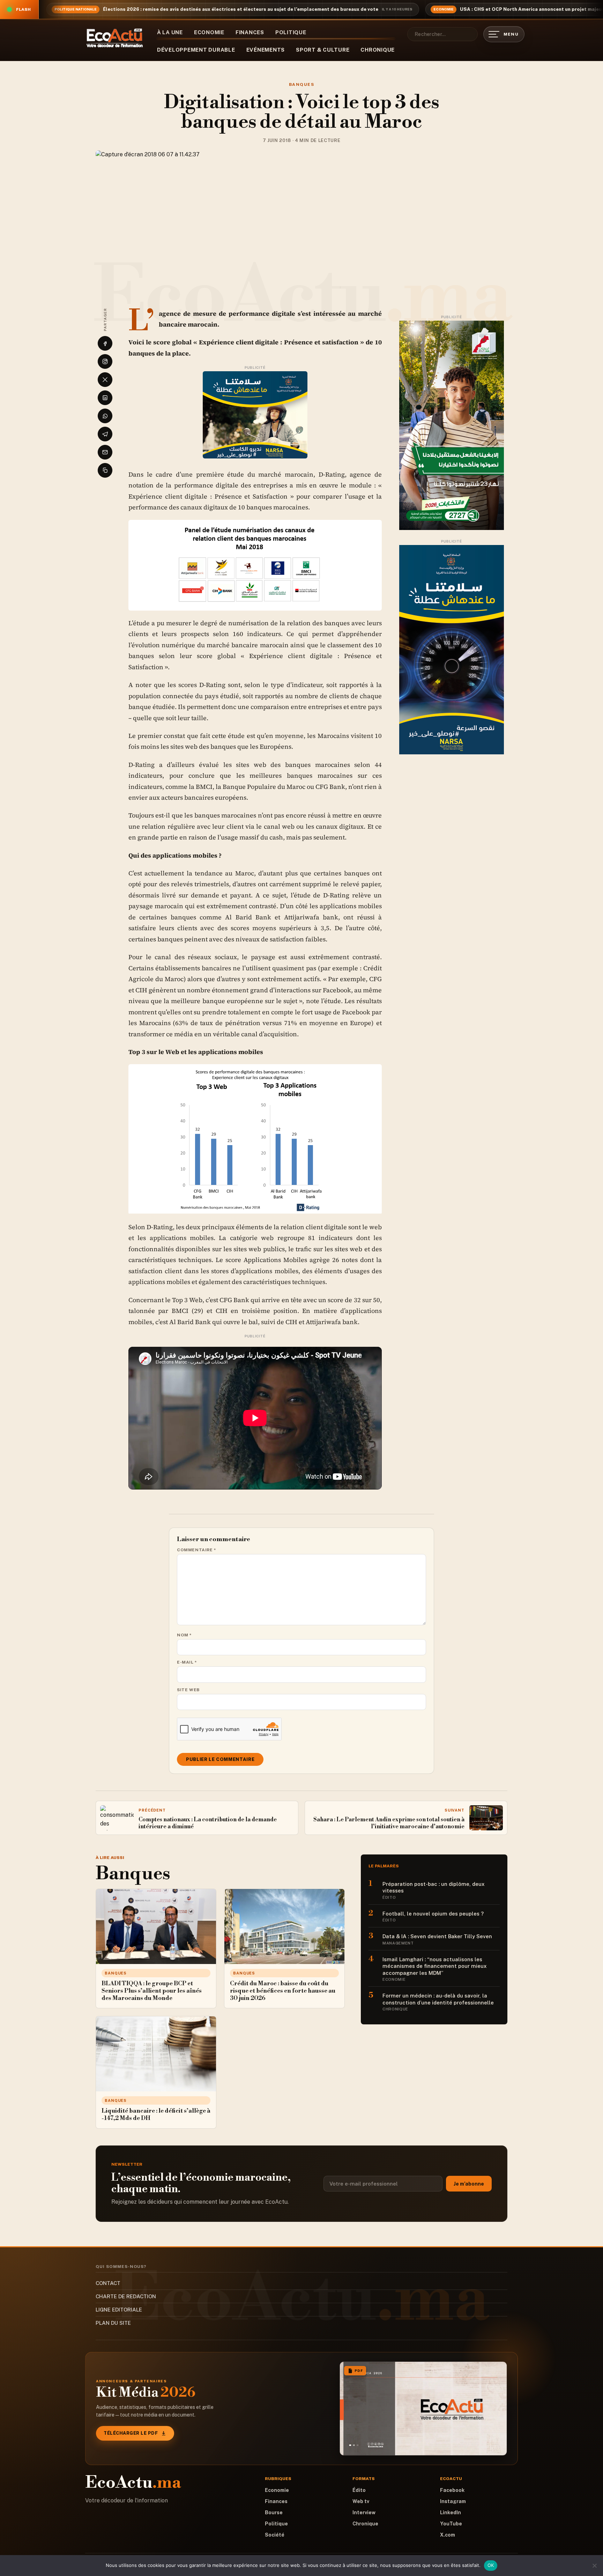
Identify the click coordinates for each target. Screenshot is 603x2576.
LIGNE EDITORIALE (119, 2310)
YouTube (451, 2524)
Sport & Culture (323, 50)
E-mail (187, 1662)
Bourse (274, 2512)
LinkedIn (451, 2512)
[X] (105, 380)
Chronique (378, 50)
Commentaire (197, 1550)
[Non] (594, 2566)
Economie (209, 32)
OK (491, 2565)
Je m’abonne (469, 2184)
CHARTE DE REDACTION (126, 2296)
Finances (250, 32)
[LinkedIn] (105, 398)
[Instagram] (105, 361)
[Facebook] (105, 343)
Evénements (266, 50)
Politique (291, 32)
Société (275, 2535)
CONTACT (108, 2283)
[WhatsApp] (105, 416)
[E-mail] (105, 452)
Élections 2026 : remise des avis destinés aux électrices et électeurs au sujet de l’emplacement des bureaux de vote (241, 9)
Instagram (453, 2501)
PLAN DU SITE (113, 2323)
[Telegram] (105, 434)
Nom (184, 1635)
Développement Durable (196, 50)
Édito (359, 2490)
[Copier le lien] (105, 470)
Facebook (452, 2490)
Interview (364, 2512)
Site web (188, 1690)
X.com (448, 2535)
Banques (301, 84)
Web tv (361, 2501)
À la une (170, 32)
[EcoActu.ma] (115, 38)
